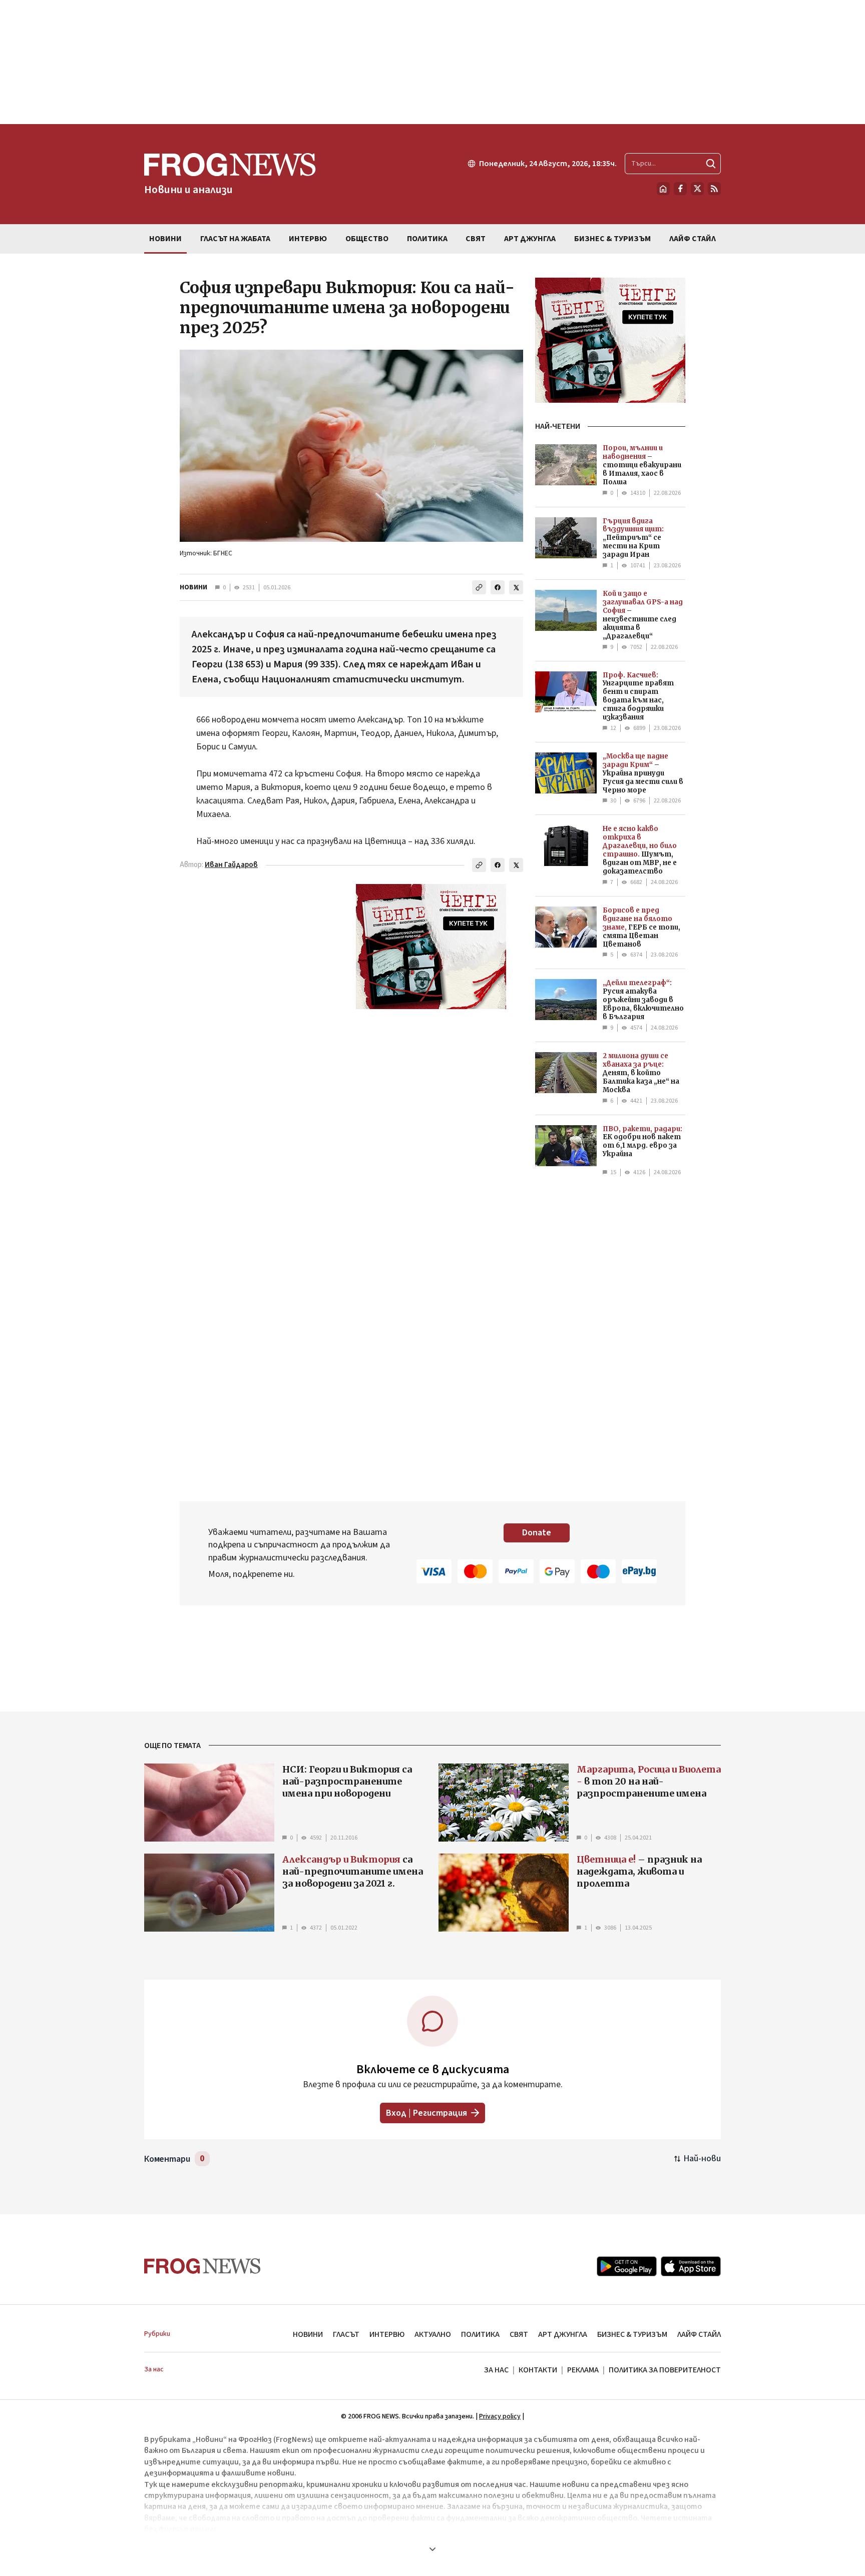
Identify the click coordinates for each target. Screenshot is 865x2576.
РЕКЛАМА (583, 2370)
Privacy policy (500, 2416)
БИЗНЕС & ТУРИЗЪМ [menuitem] (612, 239)
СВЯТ (519, 2334)
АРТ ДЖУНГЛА (563, 2334)
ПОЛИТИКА (480, 2334)
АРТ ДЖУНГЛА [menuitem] (530, 239)
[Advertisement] (432, 62)
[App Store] (691, 2266)
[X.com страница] (697, 189)
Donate (537, 1533)
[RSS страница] (714, 189)
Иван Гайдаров (231, 865)
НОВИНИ (193, 587)
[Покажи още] (432, 2549)
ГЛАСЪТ (346, 2334)
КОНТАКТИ (538, 2370)
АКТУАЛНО (433, 2334)
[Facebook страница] (680, 189)
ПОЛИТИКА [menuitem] (427, 239)
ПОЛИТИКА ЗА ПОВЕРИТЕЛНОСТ (665, 2370)
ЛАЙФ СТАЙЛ (699, 2334)
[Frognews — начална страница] (202, 2266)
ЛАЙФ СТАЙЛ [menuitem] (693, 239)
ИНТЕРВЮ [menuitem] (308, 239)
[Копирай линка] (479, 587)
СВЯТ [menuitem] (476, 239)
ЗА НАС (496, 2370)
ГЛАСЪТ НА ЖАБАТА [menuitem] (235, 239)
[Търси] (711, 164)
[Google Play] (627, 2266)
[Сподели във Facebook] (498, 587)
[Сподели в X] (516, 587)
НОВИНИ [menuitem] (165, 239)
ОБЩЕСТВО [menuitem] (367, 239)
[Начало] (663, 189)
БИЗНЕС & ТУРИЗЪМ (632, 2334)
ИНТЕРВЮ (387, 2334)
